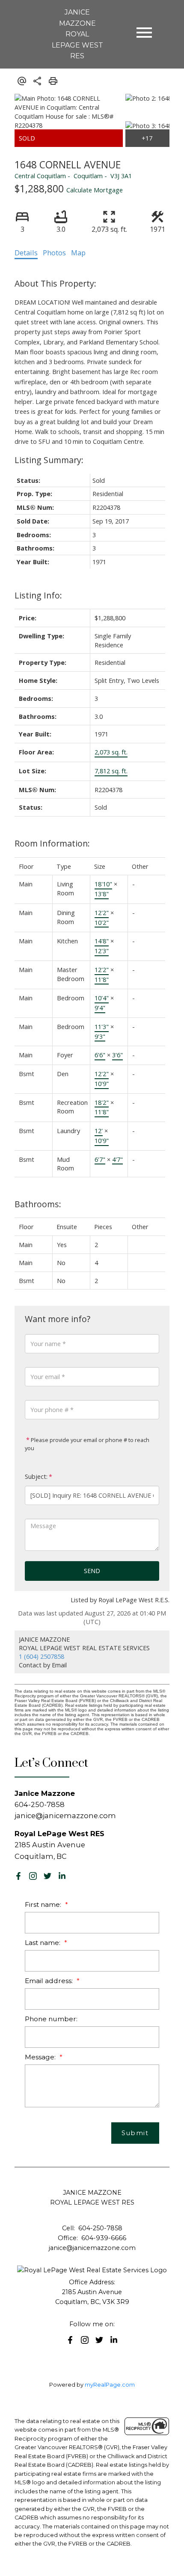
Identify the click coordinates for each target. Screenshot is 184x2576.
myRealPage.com (110, 2385)
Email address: (50, 1981)
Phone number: (51, 2019)
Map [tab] (78, 253)
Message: (41, 2057)
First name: (44, 1904)
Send (92, 1571)
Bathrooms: (38, 1204)
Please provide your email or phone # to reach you (87, 1444)
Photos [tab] (54, 253)
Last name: (43, 1943)
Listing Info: (38, 595)
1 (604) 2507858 (42, 1656)
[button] (18, 1876)
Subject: (36, 1476)
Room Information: (52, 843)
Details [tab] (26, 253)
